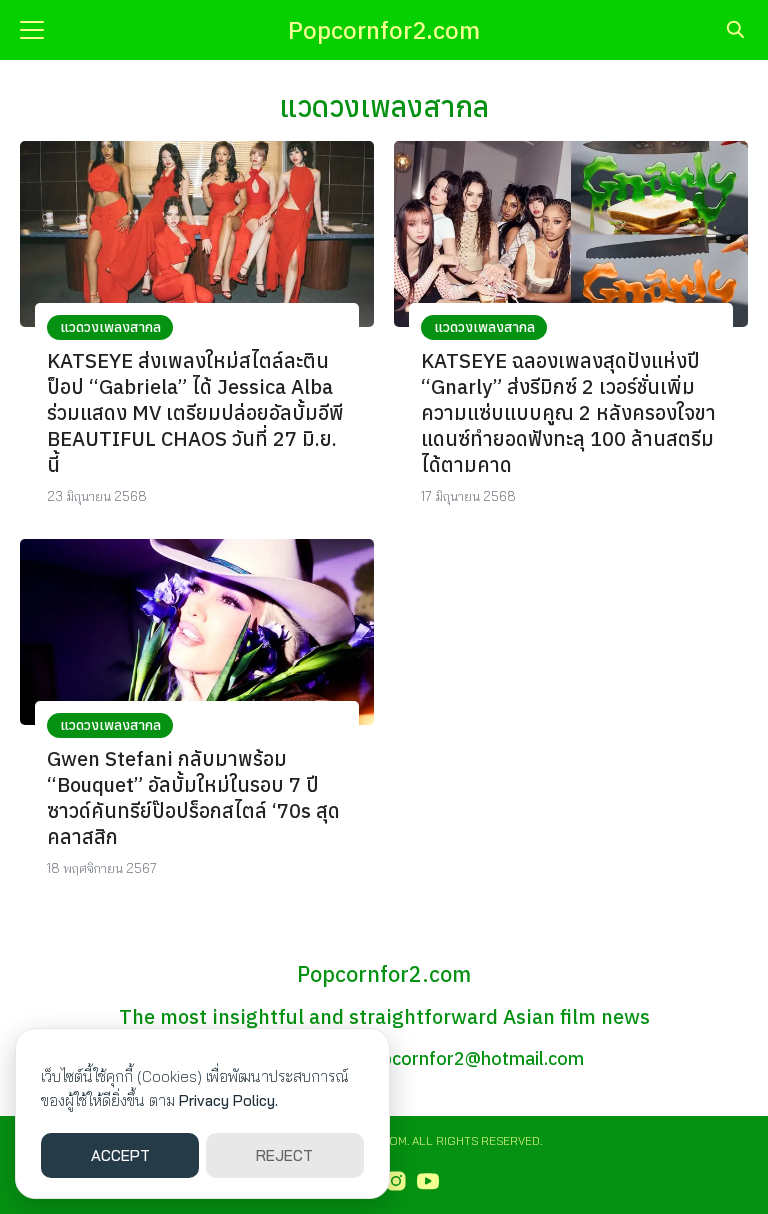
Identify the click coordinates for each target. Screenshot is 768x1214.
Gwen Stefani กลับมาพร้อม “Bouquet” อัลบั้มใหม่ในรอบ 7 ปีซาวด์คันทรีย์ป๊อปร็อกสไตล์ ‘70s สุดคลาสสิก (193, 797)
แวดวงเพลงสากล (110, 327)
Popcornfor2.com (384, 30)
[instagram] (396, 1181)
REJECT (284, 1155)
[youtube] (428, 1181)
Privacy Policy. (228, 1100)
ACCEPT (120, 1155)
